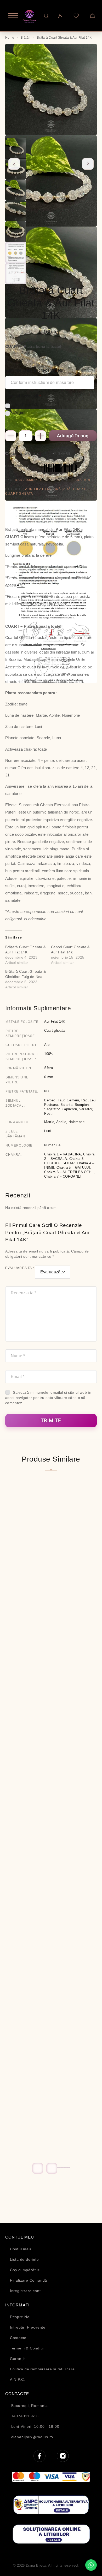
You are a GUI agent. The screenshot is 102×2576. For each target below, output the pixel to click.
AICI (80, 566)
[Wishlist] (76, 16)
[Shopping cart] (92, 16)
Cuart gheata (54, 1031)
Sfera (49, 1068)
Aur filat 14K (38, 489)
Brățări (26, 38)
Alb (47, 1045)
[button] (59, 2167)
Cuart (79, 489)
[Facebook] (39, 2456)
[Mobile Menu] (10, 16)
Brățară (62, 489)
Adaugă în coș (73, 436)
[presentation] (14, 164)
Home (10, 38)
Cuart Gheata (19, 494)
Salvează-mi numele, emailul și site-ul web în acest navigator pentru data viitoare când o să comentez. (48, 1398)
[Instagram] (63, 2456)
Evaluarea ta (20, 1268)
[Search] (46, 16)
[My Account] (60, 16)
